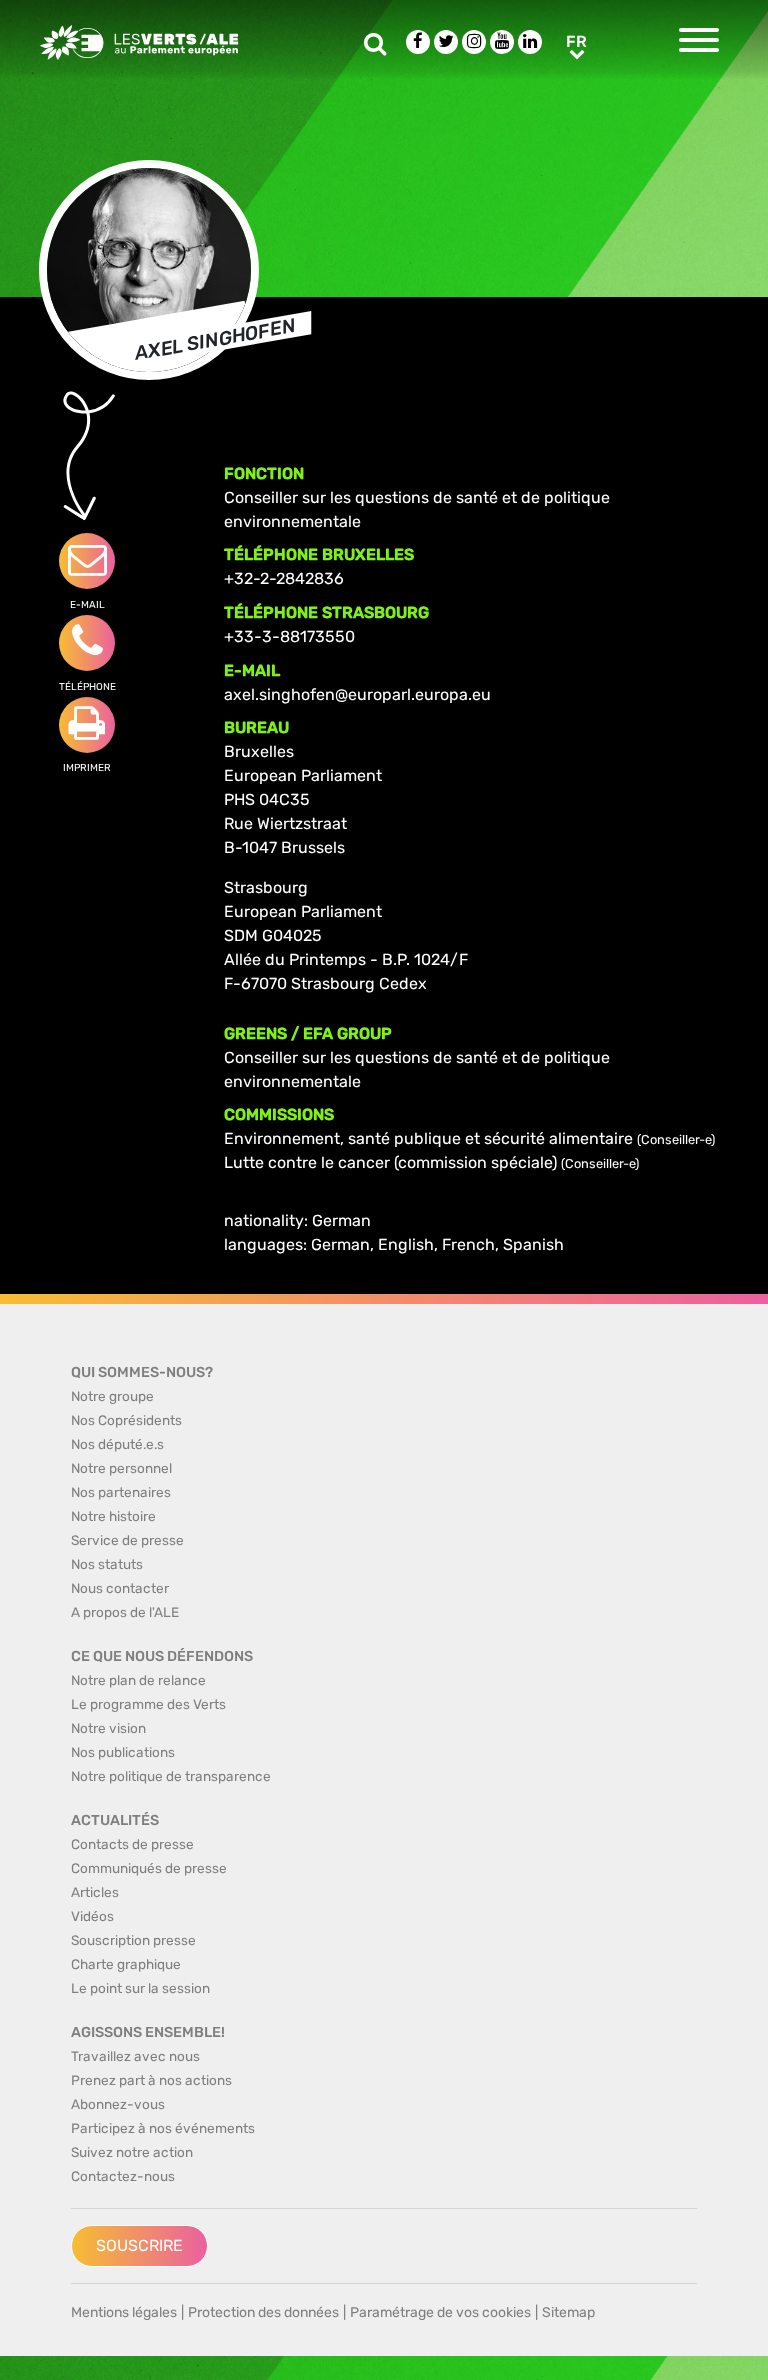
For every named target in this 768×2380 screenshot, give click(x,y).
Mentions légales (124, 2312)
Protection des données (263, 2312)
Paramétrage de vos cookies (440, 2312)
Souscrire (139, 2245)
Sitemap (568, 2312)
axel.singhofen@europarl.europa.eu (357, 694)
